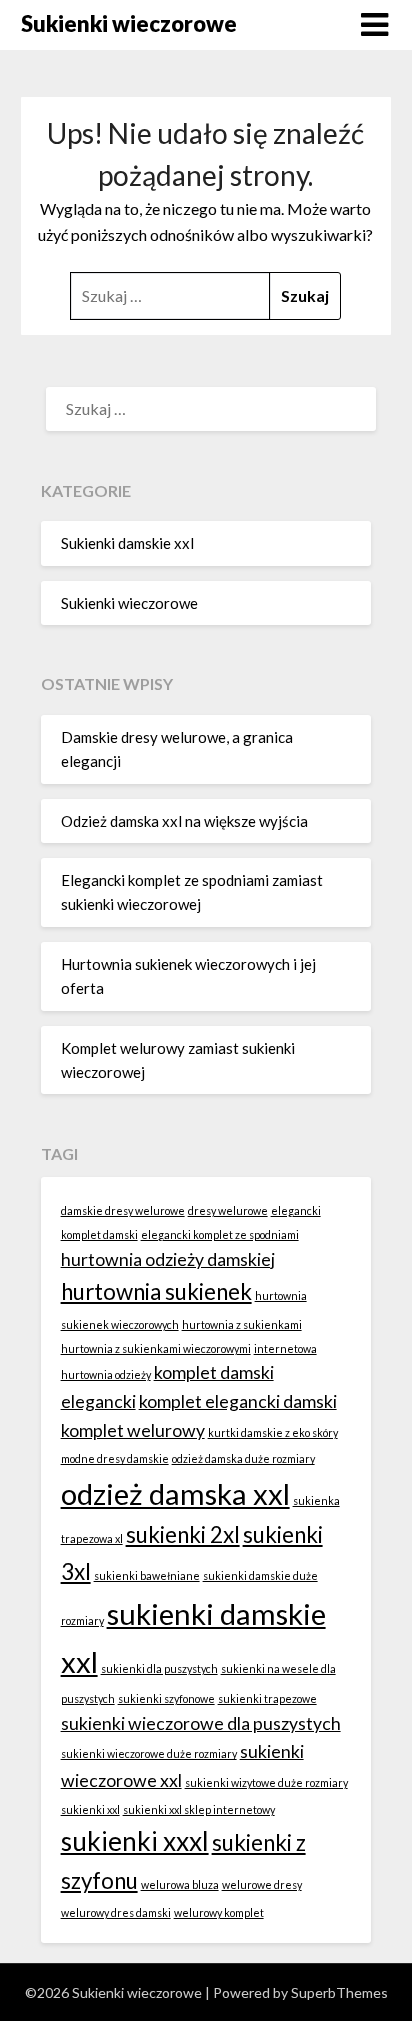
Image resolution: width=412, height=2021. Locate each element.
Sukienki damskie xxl (127, 543)
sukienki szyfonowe (166, 1698)
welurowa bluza (180, 1884)
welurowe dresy (262, 1884)
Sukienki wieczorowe (129, 23)
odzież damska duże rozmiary (243, 1458)
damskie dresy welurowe (123, 1210)
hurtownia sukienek (156, 1291)
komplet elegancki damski (238, 1401)
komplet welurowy (133, 1430)
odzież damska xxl (175, 1493)
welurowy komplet (219, 1912)
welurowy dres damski (116, 1912)
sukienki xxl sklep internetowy (199, 1809)
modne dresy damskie (115, 1458)
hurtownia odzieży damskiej (168, 1259)
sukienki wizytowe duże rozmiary (266, 1782)
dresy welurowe (228, 1210)
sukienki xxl (90, 1809)
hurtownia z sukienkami (242, 1324)
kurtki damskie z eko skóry (273, 1432)
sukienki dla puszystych (159, 1668)
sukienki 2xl (183, 1534)
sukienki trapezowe (267, 1698)
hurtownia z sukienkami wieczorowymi (156, 1348)
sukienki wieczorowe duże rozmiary (149, 1753)
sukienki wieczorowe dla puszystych (201, 1723)
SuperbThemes (339, 1992)
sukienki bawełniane (147, 1575)
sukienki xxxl (135, 1841)
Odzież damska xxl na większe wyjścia (184, 821)
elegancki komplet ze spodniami (220, 1234)
